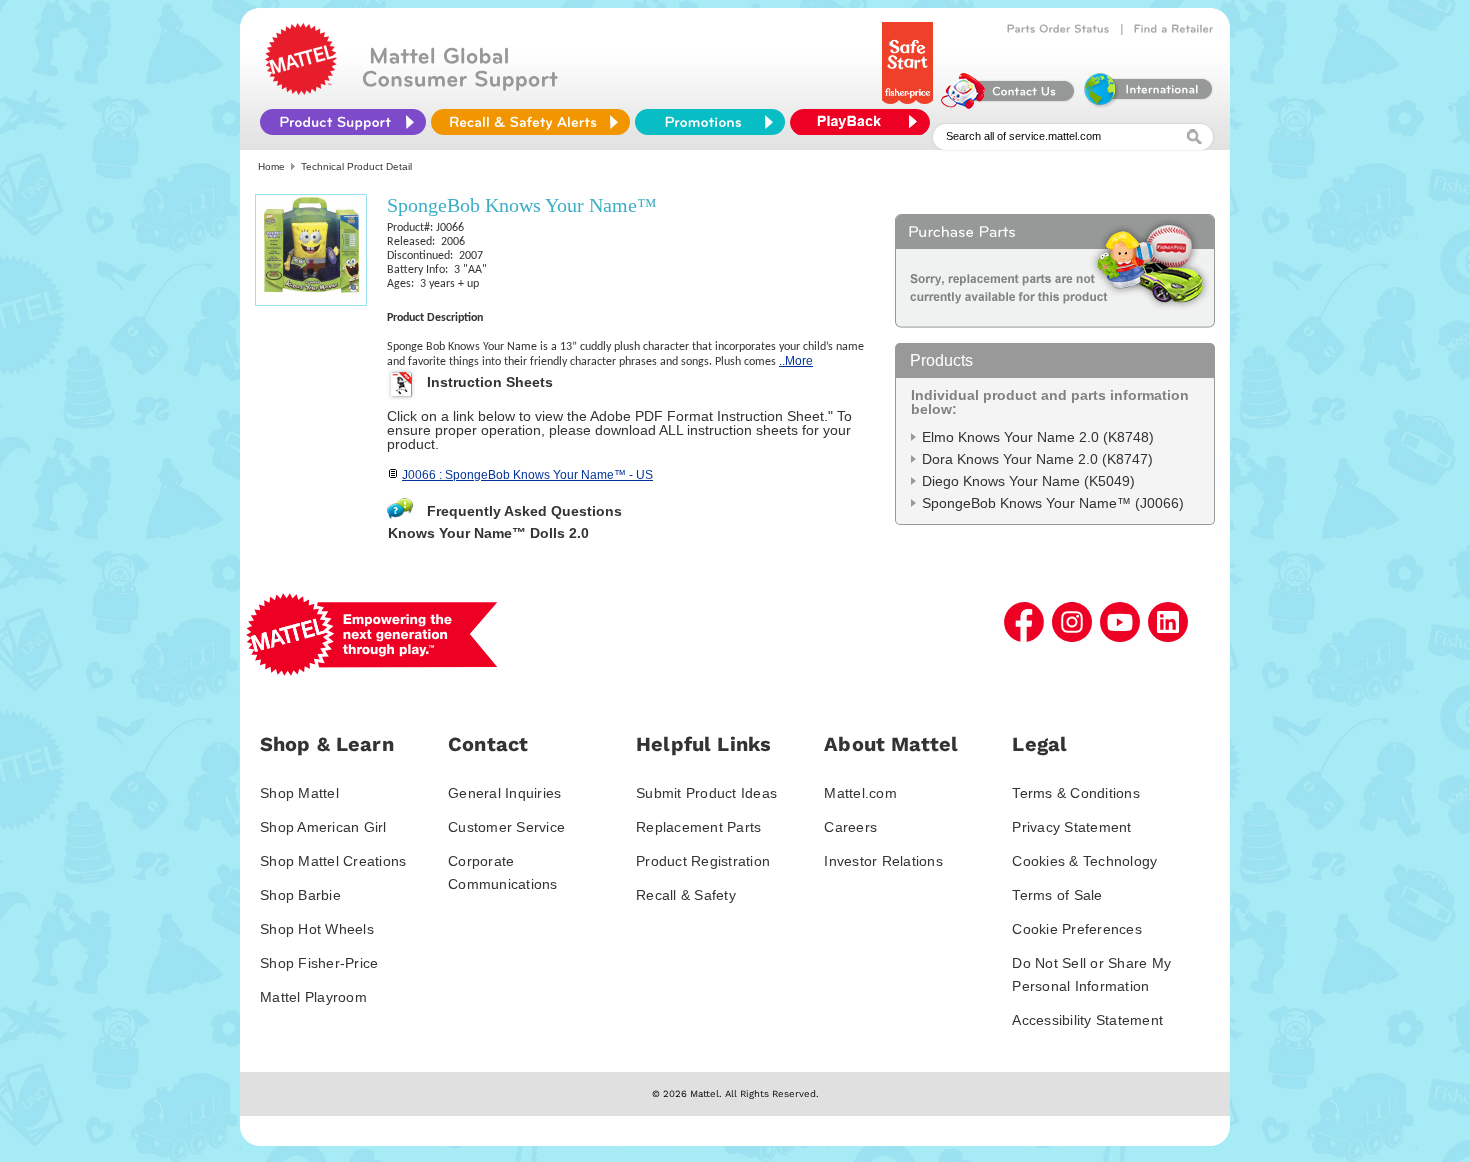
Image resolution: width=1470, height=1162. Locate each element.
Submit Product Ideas (706, 793)
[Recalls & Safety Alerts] (530, 122)
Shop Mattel (299, 793)
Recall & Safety (686, 895)
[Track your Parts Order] (1058, 29)
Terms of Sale (1057, 895)
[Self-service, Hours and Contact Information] (1008, 104)
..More (796, 361)
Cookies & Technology (1084, 861)
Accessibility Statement (1087, 1020)
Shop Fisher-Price (319, 963)
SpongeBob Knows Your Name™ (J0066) (1053, 503)
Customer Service (506, 827)
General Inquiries (504, 793)
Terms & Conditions (1076, 793)
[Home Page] (301, 90)
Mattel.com (860, 793)
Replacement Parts (698, 827)
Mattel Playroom (313, 997)
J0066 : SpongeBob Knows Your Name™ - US (527, 475)
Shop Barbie (300, 895)
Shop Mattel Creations (333, 861)
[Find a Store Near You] (1174, 29)
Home (271, 166)
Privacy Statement (1071, 827)
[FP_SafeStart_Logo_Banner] (909, 104)
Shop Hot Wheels (317, 929)
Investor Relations (883, 861)
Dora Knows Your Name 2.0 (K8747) (1037, 459)
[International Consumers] (1147, 104)
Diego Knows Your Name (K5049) (1028, 481)
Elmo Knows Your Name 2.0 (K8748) (1038, 437)
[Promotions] (710, 122)
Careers (850, 827)
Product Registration (703, 861)
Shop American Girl (323, 827)
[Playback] (865, 122)
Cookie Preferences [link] (1077, 929)
